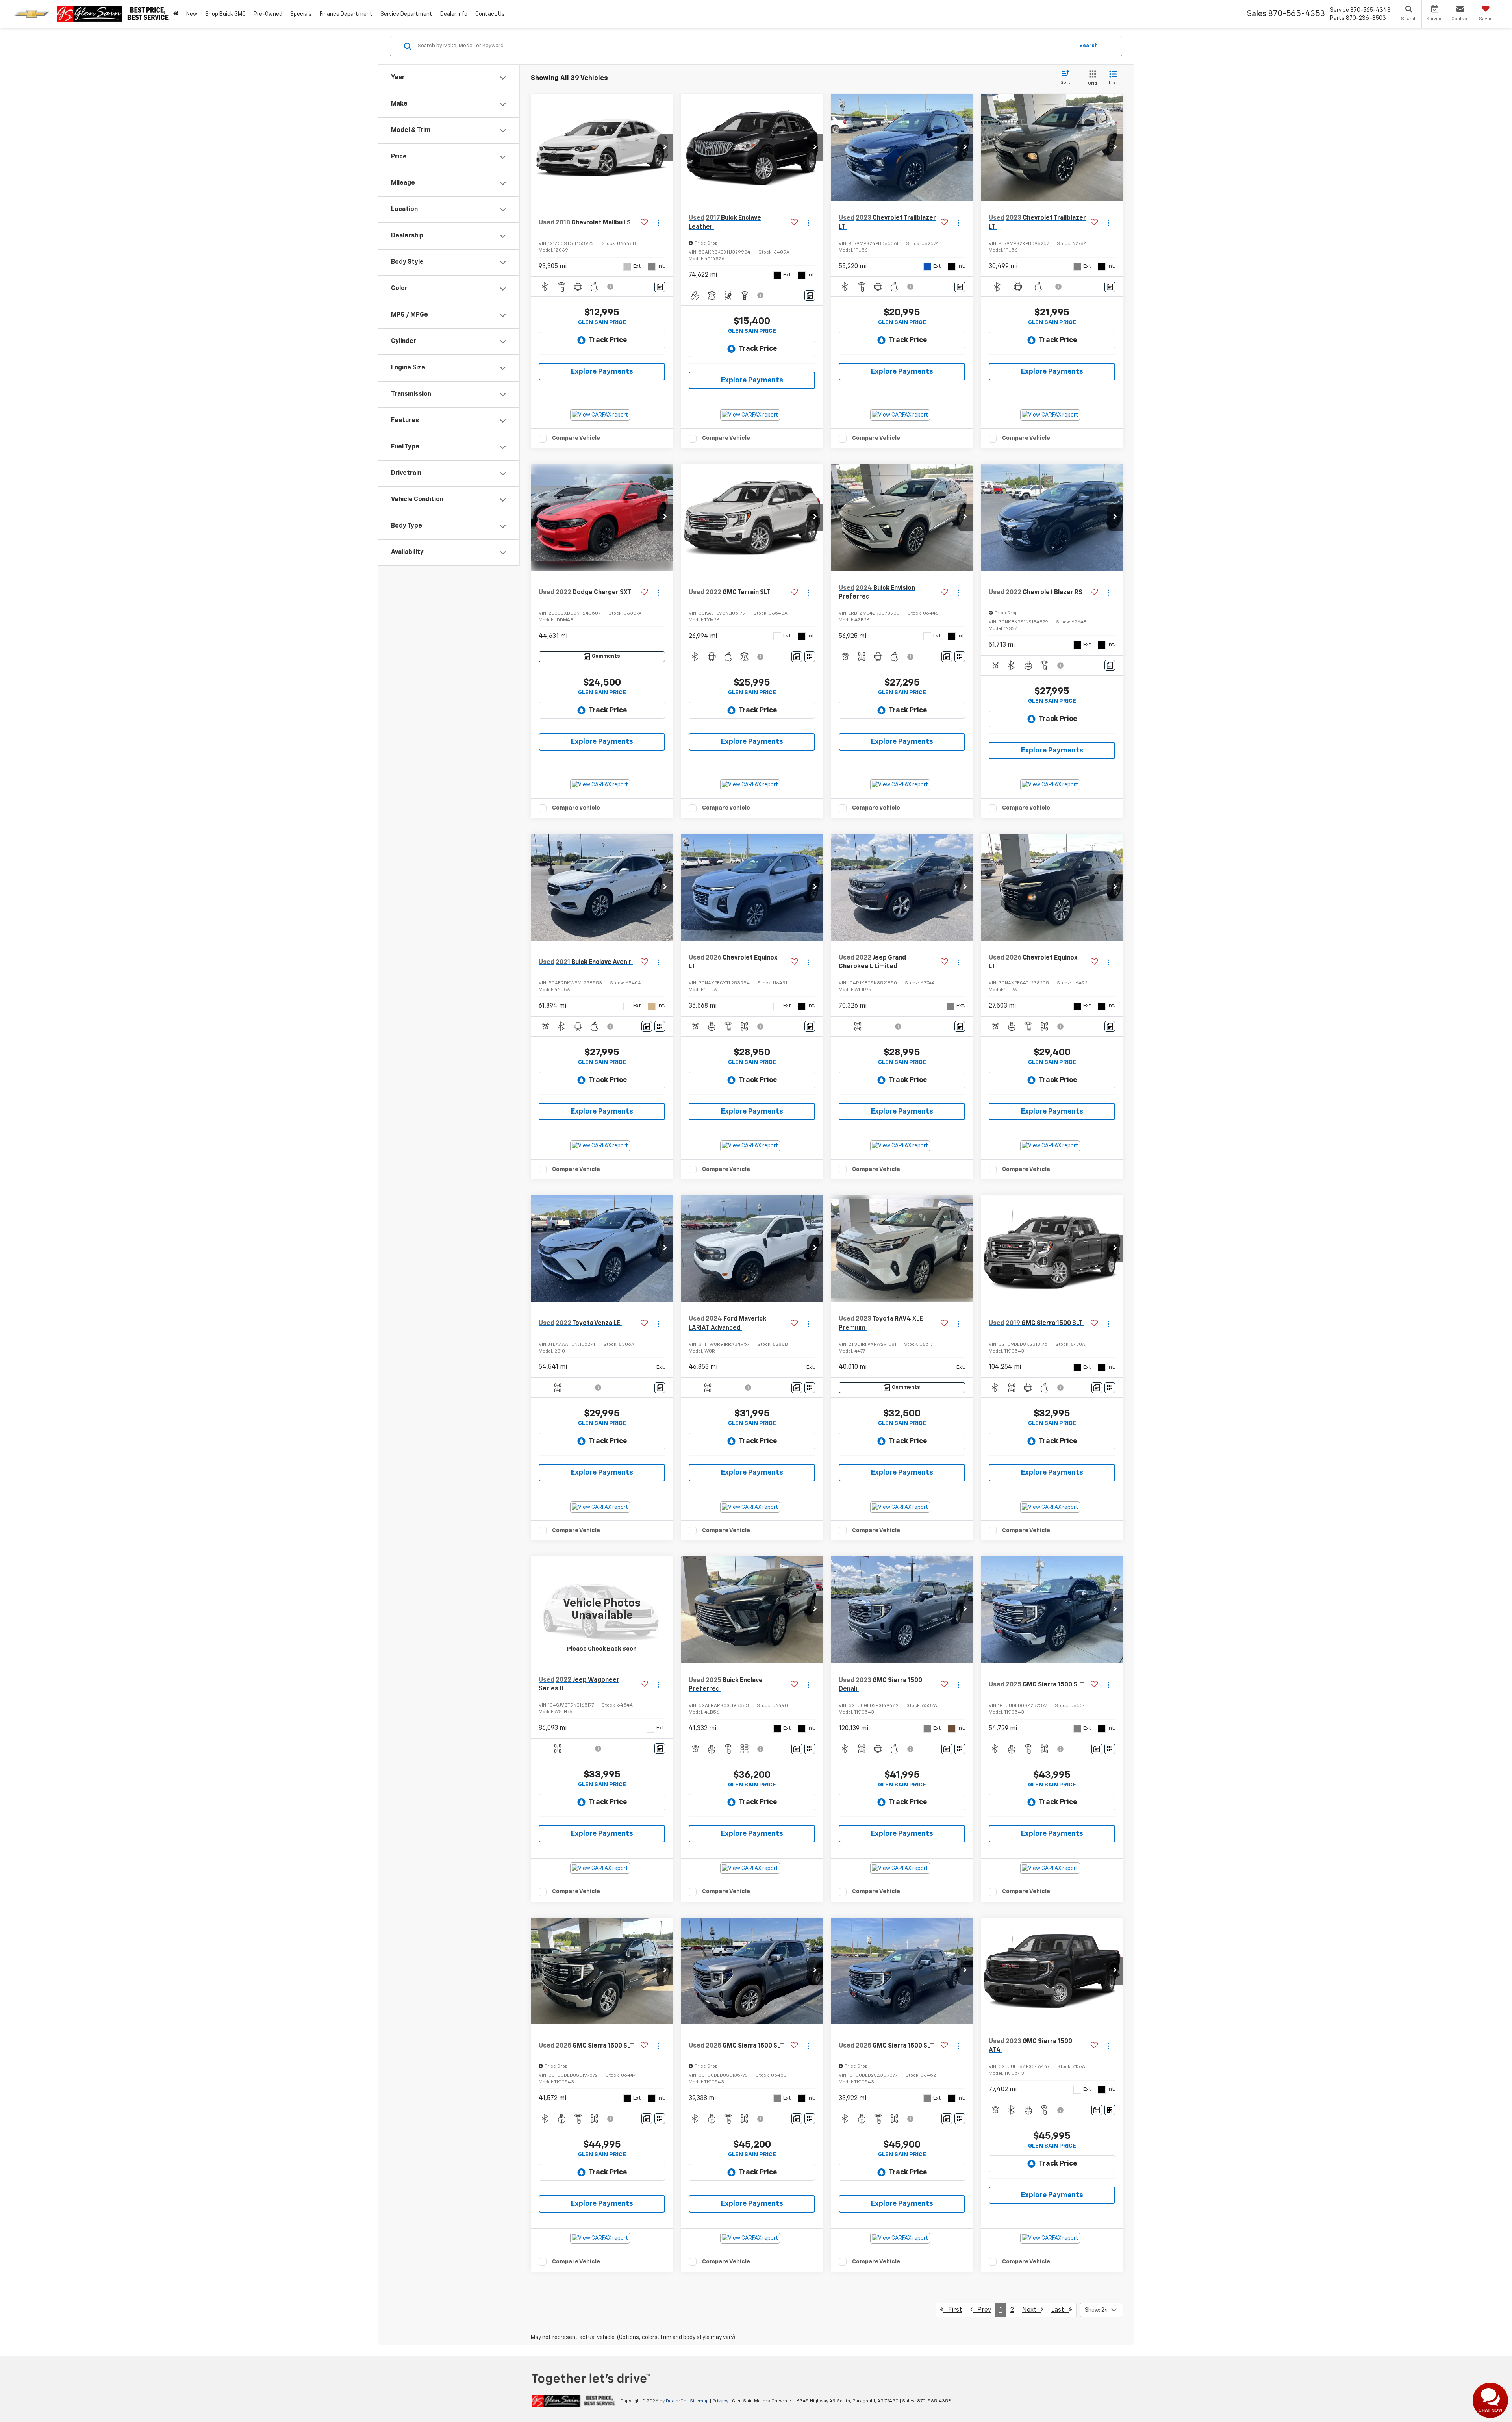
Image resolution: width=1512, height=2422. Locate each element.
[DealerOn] (573, 2401)
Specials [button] (301, 14)
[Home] (176, 14)
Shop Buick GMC (225, 14)
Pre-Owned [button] (268, 14)
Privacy (720, 2401)
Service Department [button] (406, 14)
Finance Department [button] (346, 14)
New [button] (192, 14)
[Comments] (660, 287)
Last (1060, 2310)
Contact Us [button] (490, 14)
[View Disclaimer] (611, 287)
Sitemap (699, 2401)
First (953, 2310)
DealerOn (676, 2401)
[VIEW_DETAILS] (602, 1609)
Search (1089, 46)
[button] (665, 148)
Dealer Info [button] (454, 14)
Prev (982, 2310)
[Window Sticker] (810, 657)
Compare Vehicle (576, 438)
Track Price (608, 340)
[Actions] (658, 223)
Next (1032, 2310)
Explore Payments (602, 372)
